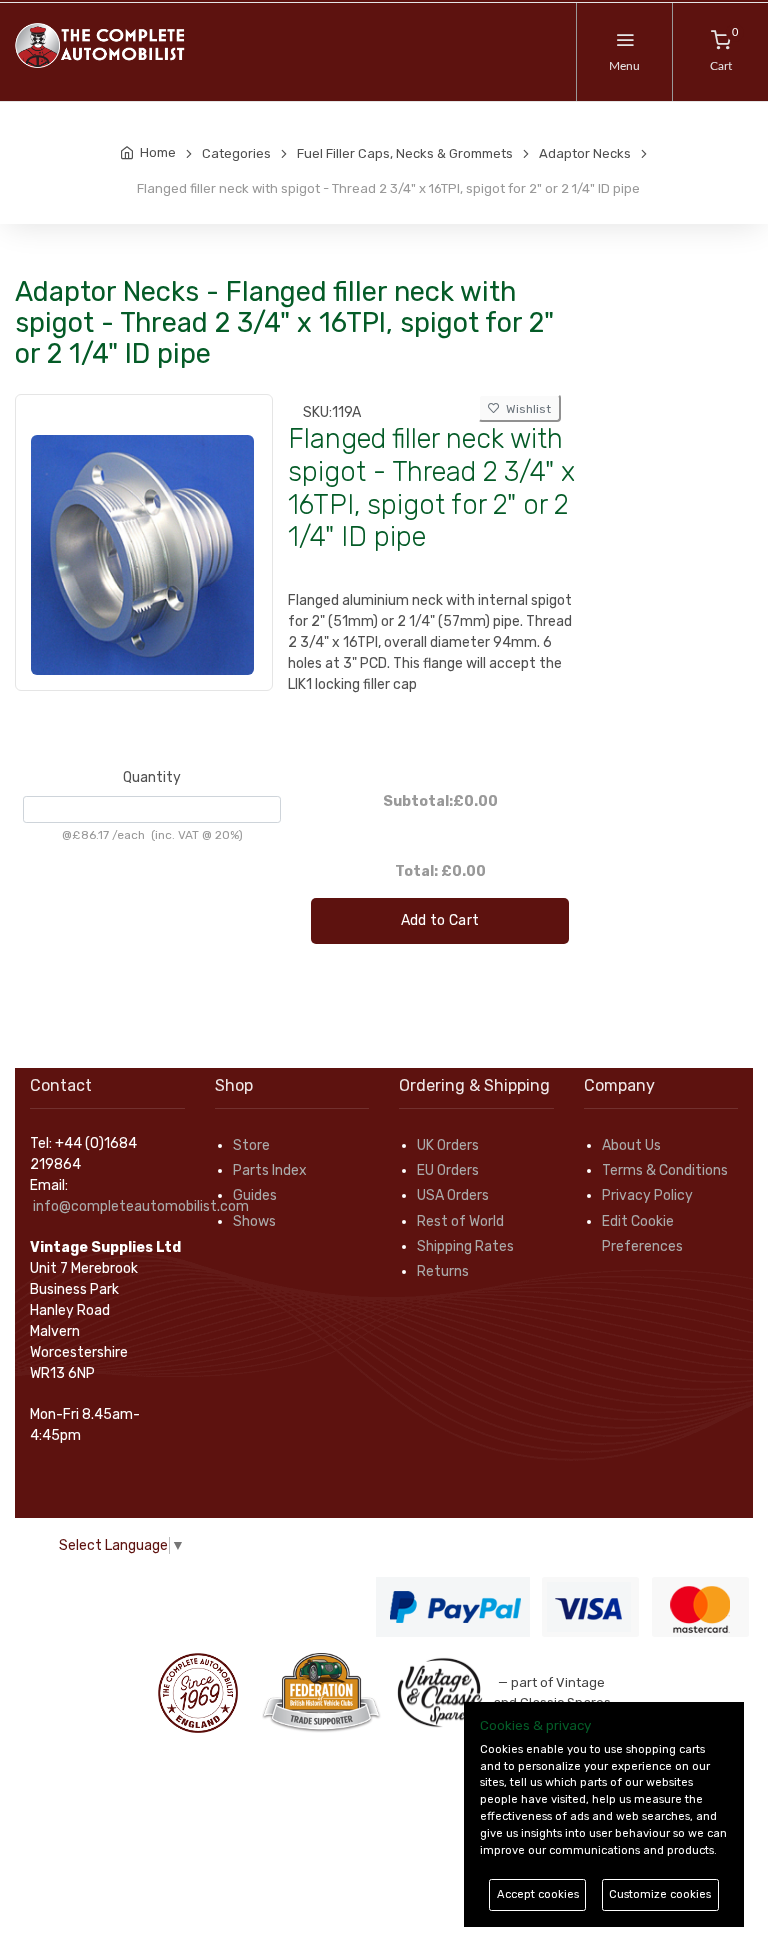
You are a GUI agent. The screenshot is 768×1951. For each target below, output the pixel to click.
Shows (254, 1221)
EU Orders (448, 1170)
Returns (443, 1271)
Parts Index (270, 1170)
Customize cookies (660, 1894)
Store (251, 1145)
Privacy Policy (647, 1195)
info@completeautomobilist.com (141, 1206)
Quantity (152, 777)
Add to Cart (440, 920)
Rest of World (460, 1221)
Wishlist (525, 409)
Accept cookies (538, 1894)
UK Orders (448, 1145)
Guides (255, 1195)
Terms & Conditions (665, 1170)
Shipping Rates (465, 1246)
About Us (631, 1145)
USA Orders (453, 1195)
